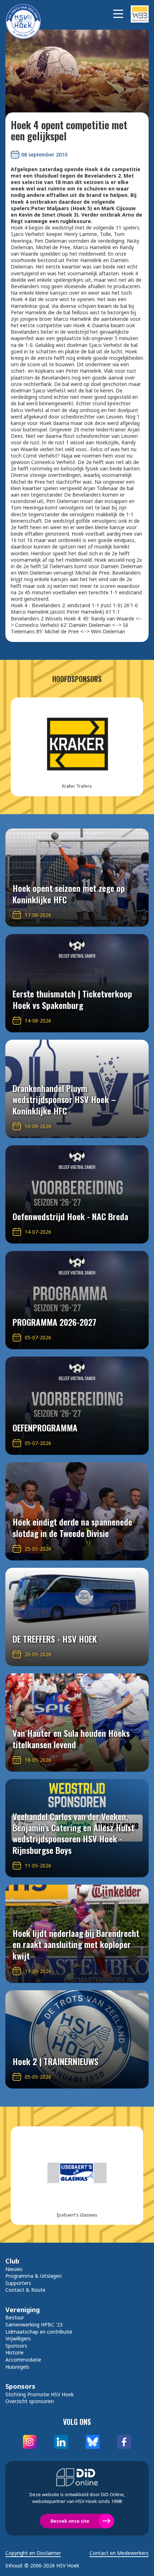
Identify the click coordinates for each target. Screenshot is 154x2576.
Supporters (18, 2283)
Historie (15, 2352)
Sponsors (16, 2346)
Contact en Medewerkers (119, 2553)
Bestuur (15, 2317)
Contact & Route (25, 2290)
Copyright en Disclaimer (33, 2553)
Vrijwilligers (18, 2338)
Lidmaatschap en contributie (39, 2332)
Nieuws (14, 2269)
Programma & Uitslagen (33, 2276)
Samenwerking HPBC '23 (34, 2324)
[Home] (27, 14)
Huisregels (17, 2367)
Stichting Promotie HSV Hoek (40, 2394)
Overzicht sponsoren (30, 2401)
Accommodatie (23, 2360)
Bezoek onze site (70, 2521)
